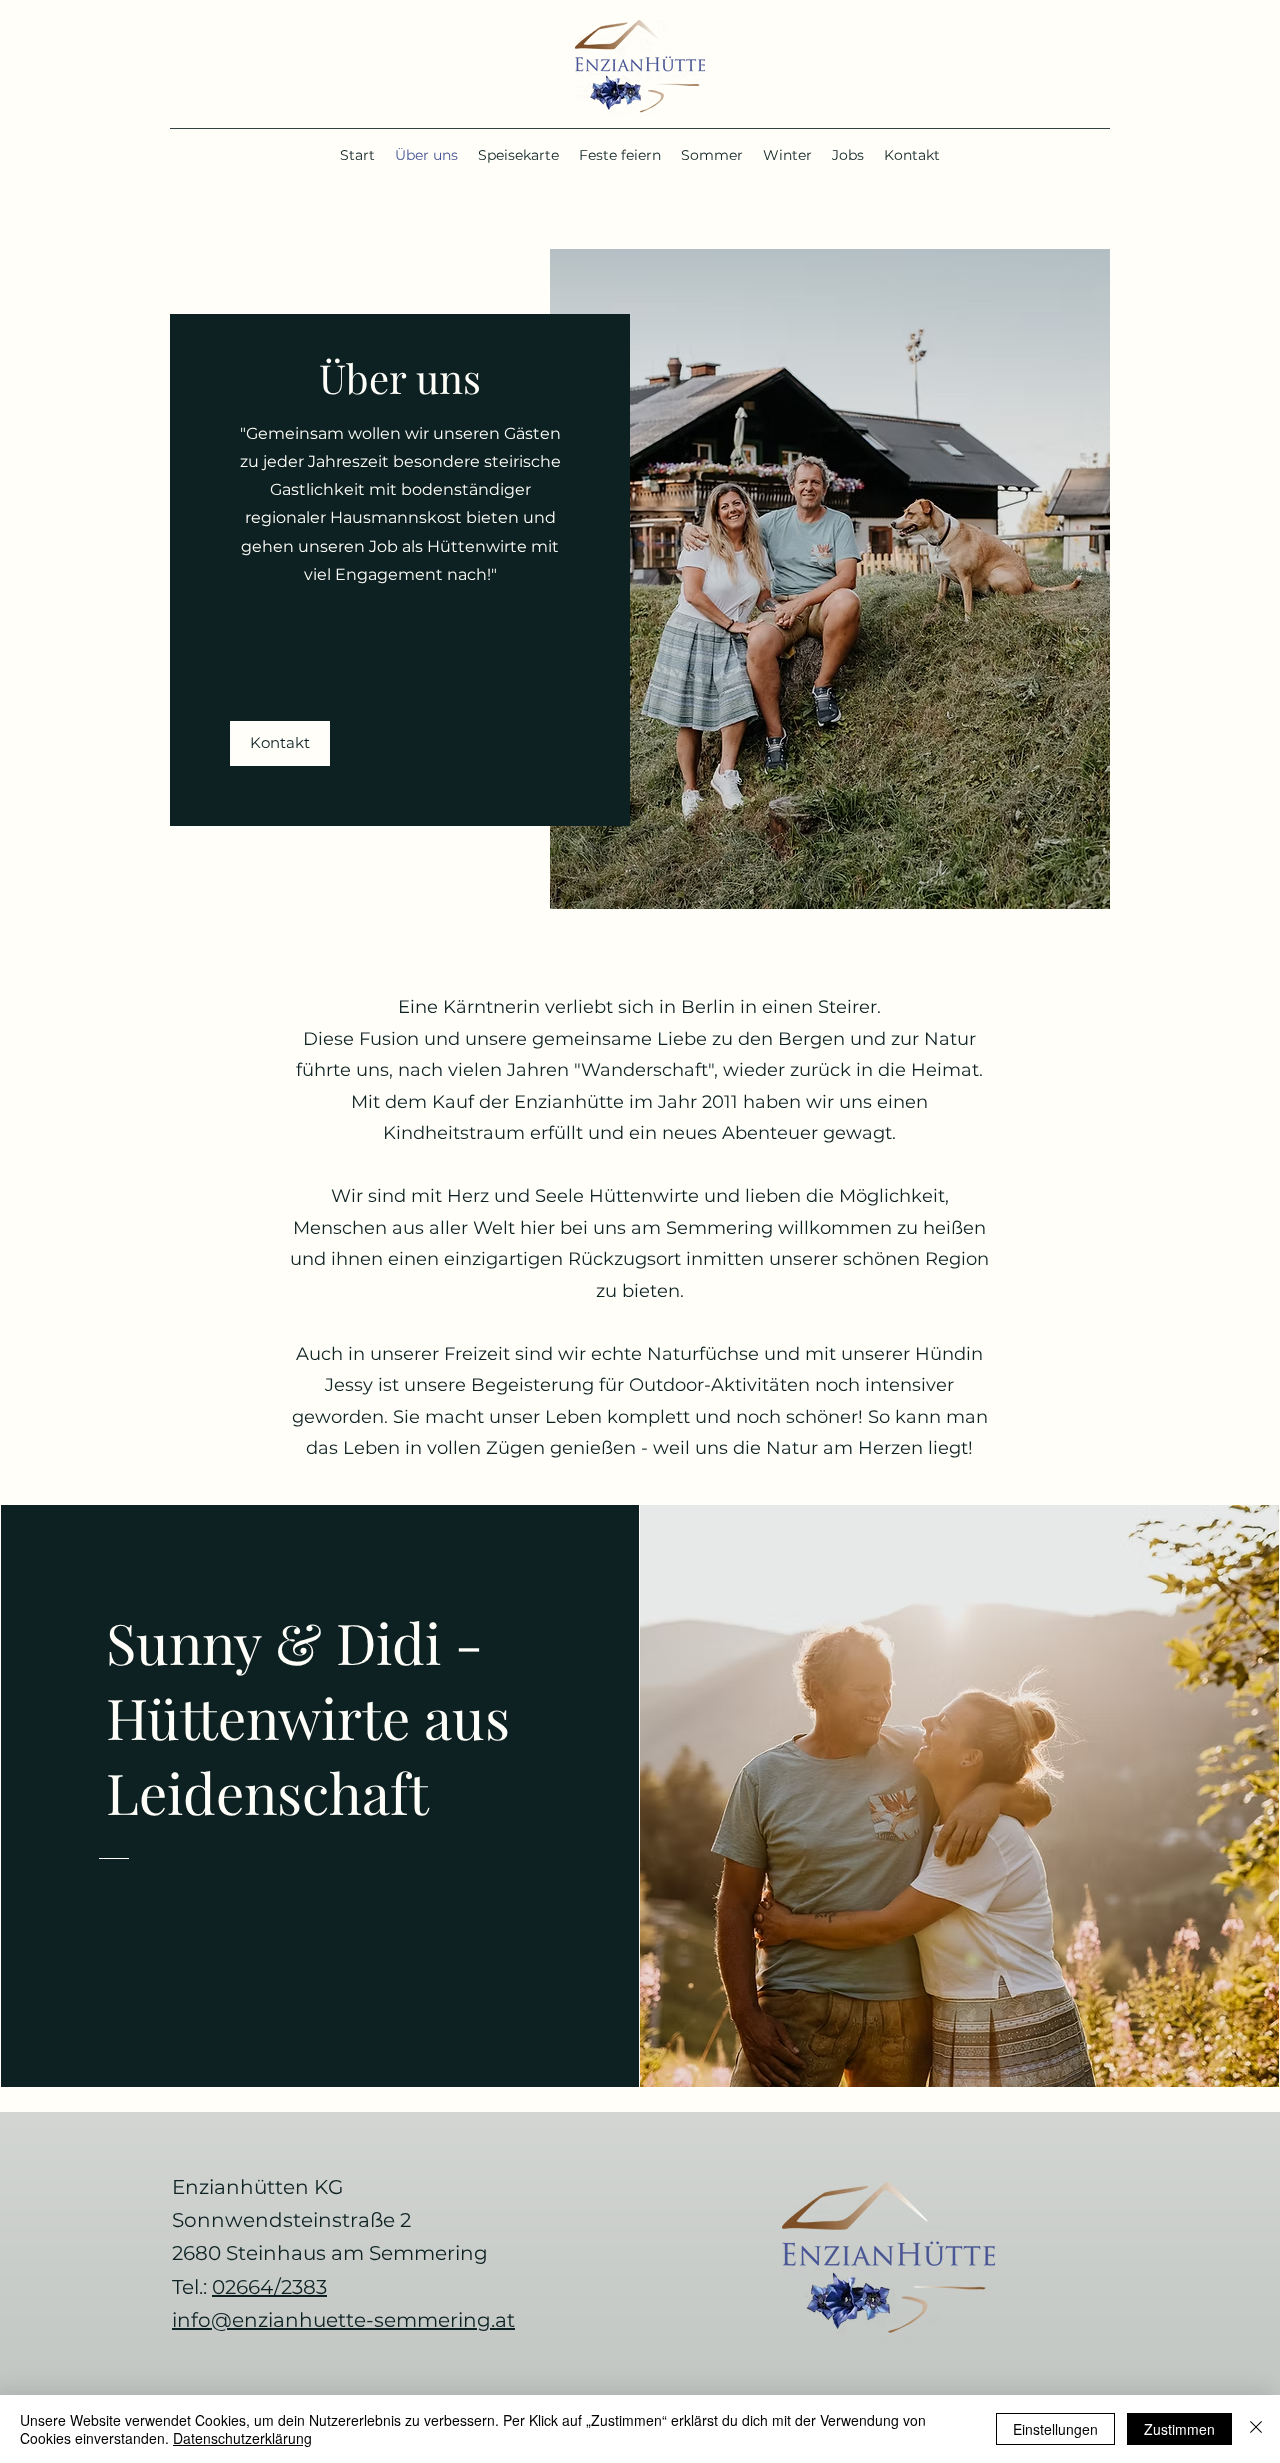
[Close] (1256, 2429)
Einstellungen (1055, 2429)
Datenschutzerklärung (242, 2438)
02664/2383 (269, 2287)
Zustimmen (1179, 2429)
